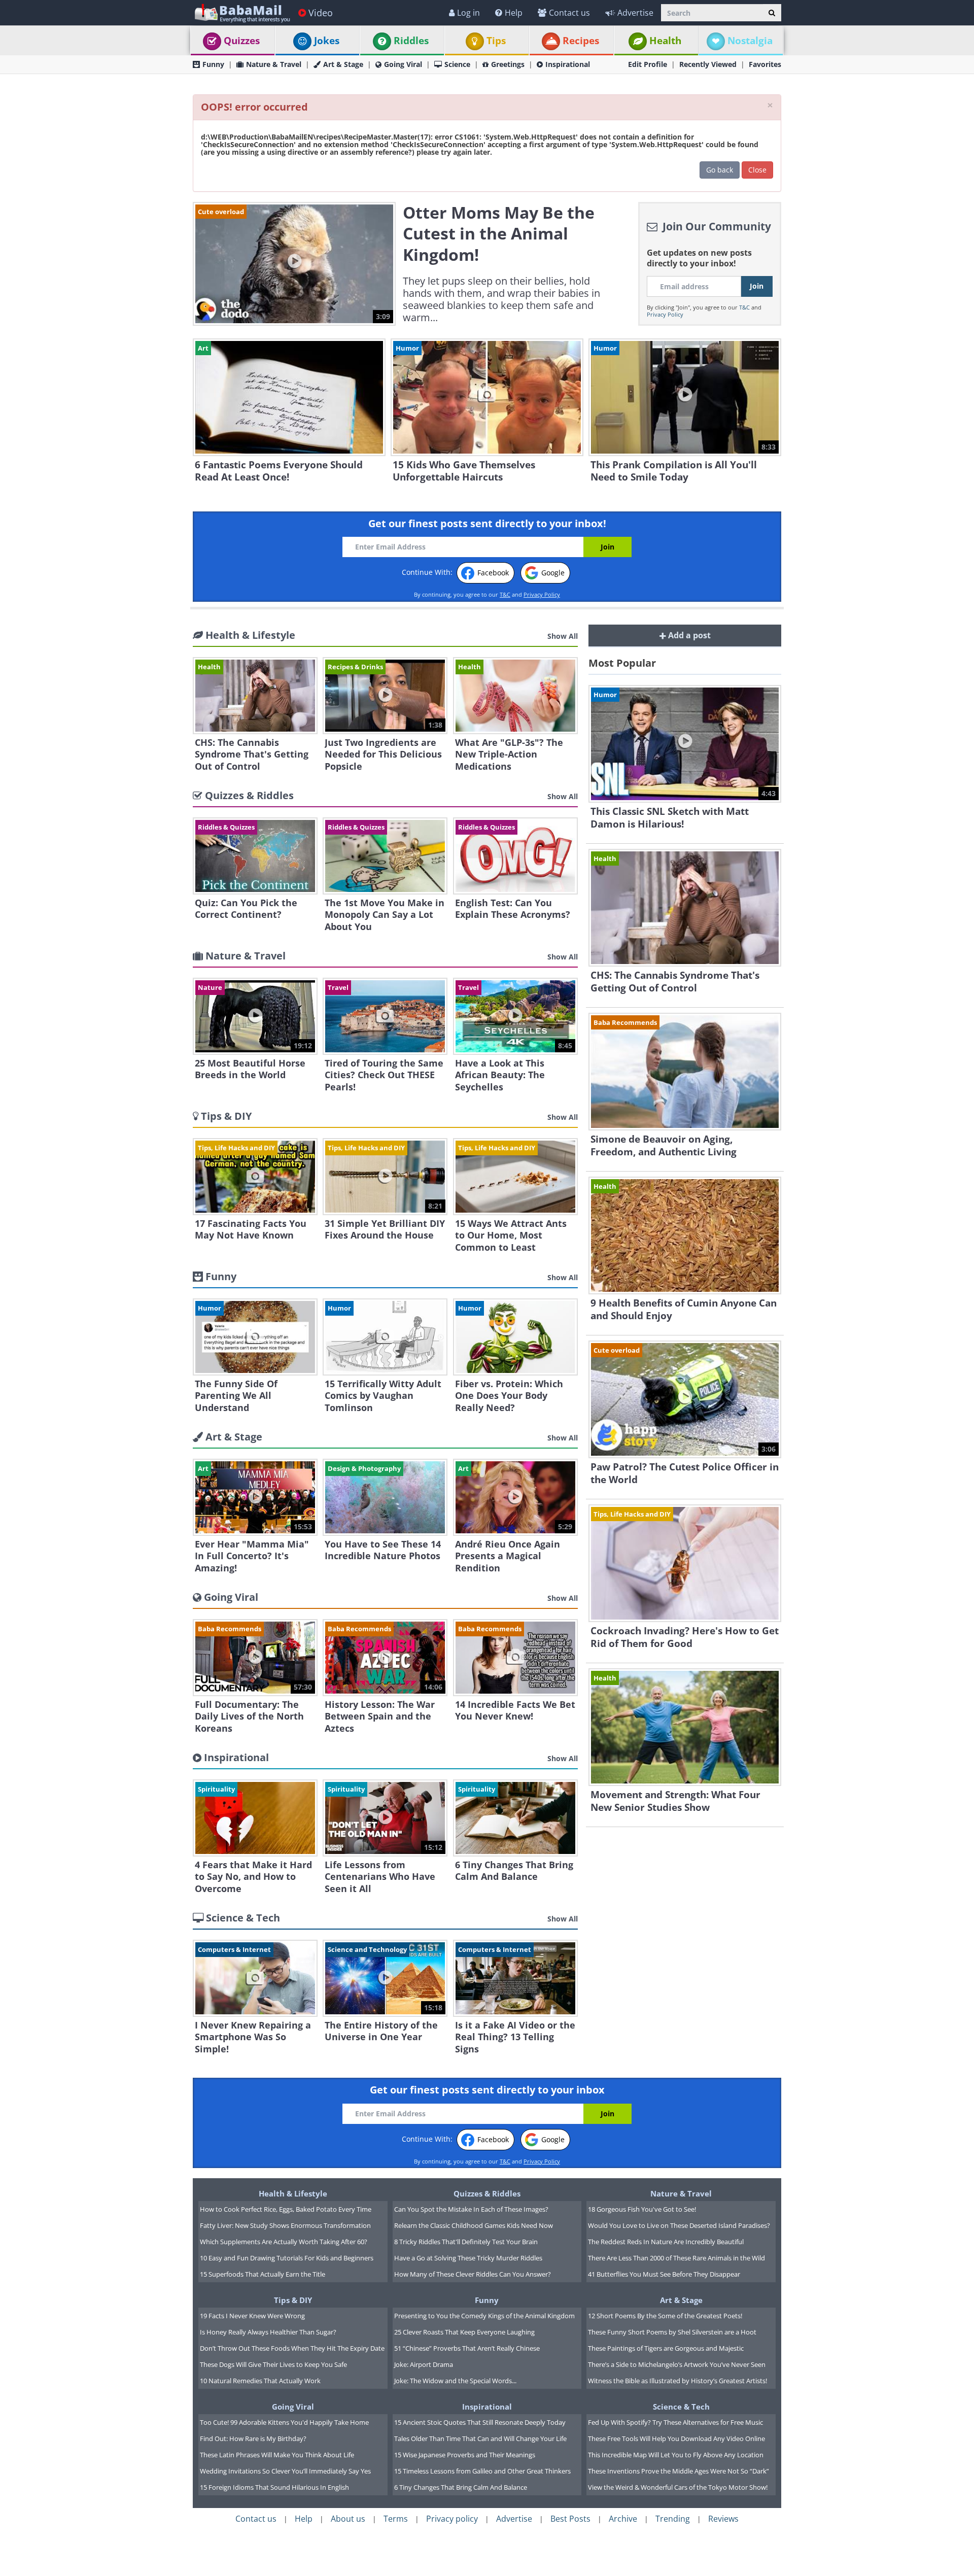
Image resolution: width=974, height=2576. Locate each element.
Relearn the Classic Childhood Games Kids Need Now (474, 2225)
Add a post (688, 635)
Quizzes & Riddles (487, 2193)
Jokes (327, 41)
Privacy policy (452, 2519)
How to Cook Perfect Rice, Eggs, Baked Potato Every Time (286, 2209)
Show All (563, 636)
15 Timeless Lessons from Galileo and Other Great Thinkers (482, 2471)
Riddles (411, 41)
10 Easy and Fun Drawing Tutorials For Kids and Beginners (287, 2258)
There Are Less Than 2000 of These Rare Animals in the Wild (676, 2258)
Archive (623, 2519)
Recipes (581, 41)
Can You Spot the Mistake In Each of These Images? (471, 2209)
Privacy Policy (665, 314)
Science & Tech (681, 2407)
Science (457, 64)
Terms (396, 2519)
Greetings (508, 64)
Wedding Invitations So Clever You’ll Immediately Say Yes (285, 2471)
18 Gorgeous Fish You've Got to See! (642, 2209)
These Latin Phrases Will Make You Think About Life (277, 2455)
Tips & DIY (293, 2300)
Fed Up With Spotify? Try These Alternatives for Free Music (675, 2422)
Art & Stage (343, 64)
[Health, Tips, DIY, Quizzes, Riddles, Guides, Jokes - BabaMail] (242, 12)
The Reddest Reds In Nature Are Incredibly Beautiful (666, 2242)
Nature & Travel (274, 64)
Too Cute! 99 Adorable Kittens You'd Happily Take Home (284, 2422)
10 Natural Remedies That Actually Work (260, 2381)
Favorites (765, 64)
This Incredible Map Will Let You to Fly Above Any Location (676, 2455)
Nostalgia (750, 41)
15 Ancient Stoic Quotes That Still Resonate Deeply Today (480, 2422)
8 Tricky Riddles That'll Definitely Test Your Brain (466, 2242)
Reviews (723, 2519)
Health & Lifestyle (293, 2193)
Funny (213, 64)
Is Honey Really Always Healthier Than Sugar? (268, 2332)
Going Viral (403, 64)
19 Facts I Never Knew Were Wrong (252, 2316)
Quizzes (242, 41)
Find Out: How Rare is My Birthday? (253, 2438)
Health (665, 41)
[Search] (772, 13)
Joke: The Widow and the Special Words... (455, 2381)
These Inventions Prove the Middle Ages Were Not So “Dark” (679, 2471)
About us (348, 2519)
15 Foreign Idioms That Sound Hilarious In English (274, 2487)
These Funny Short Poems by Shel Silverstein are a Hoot (672, 2332)
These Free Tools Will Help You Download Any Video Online (676, 2438)
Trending (673, 2519)
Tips (496, 41)
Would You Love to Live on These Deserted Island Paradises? (679, 2225)
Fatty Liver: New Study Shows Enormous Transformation (285, 2225)
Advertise (635, 13)
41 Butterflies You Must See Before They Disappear (664, 2274)
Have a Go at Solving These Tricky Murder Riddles (468, 2258)
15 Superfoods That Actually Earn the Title (263, 2274)
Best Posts (570, 2519)
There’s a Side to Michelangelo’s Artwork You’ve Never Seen (677, 2364)
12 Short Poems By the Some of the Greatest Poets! (665, 2316)
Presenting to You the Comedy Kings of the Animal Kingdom (484, 2316)
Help (514, 13)
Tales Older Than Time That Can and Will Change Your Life (480, 2438)
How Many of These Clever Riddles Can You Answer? (473, 2274)
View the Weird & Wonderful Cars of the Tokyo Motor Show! (678, 2487)
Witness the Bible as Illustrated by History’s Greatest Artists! (677, 2381)
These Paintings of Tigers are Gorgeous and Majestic (666, 2348)
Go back (720, 170)
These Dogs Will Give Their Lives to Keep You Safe (273, 2364)
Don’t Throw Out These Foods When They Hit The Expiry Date (292, 2348)
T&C (744, 307)
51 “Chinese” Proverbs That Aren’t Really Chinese (467, 2348)
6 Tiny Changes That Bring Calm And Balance (461, 2487)
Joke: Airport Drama (424, 2364)
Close (757, 170)
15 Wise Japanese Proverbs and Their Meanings (465, 2455)
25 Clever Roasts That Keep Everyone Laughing (464, 2332)
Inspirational (568, 64)
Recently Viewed (708, 64)
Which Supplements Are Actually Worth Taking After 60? (284, 2242)
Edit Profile (648, 64)
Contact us (569, 13)
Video (321, 13)
